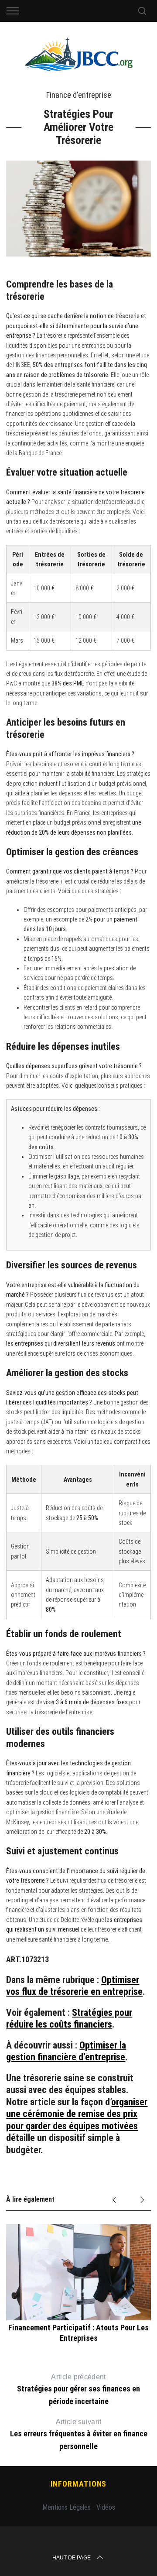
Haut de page (72, 2558)
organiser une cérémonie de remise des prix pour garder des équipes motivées (77, 2114)
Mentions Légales (67, 2507)
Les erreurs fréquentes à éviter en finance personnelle (79, 2434)
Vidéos (106, 2507)
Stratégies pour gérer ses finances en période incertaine (78, 2389)
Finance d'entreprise (79, 95)
